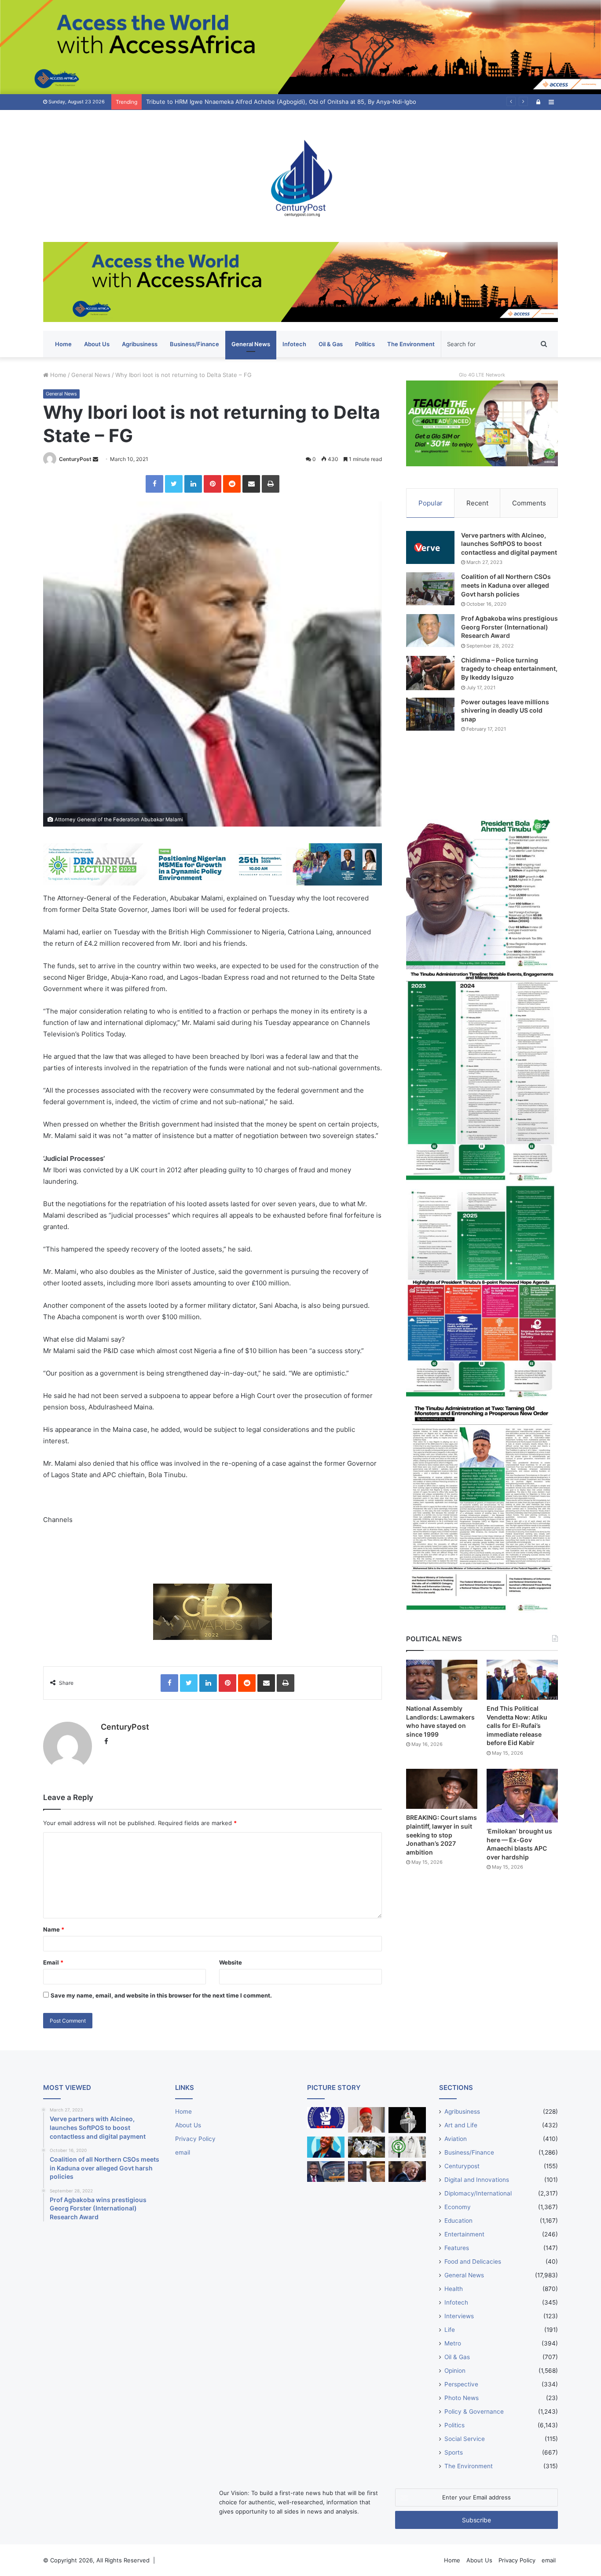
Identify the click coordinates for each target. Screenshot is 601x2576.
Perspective (461, 2384)
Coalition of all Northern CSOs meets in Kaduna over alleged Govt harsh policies (506, 585)
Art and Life (461, 2125)
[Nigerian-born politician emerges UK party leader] (326, 2147)
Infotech (294, 344)
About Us (97, 344)
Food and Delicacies (473, 2261)
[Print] (271, 484)
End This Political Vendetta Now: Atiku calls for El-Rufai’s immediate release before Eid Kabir (517, 1725)
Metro (453, 2343)
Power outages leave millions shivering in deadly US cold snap (505, 710)
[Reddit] (232, 484)
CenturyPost (75, 459)
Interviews (459, 2316)
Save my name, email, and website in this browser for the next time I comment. (161, 1995)
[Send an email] (95, 459)
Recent (477, 503)
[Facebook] (154, 484)
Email (53, 1962)
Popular (431, 503)
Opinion (455, 2371)
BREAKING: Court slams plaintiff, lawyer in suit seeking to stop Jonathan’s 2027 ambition (442, 1835)
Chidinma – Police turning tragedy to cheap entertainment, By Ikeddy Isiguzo (509, 669)
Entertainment (464, 2234)
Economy (458, 2207)
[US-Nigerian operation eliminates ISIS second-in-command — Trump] (407, 2172)
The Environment (411, 344)
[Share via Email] (251, 484)
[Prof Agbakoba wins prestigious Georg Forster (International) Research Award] (430, 631)
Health (454, 2289)
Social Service (465, 2439)
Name (54, 1929)
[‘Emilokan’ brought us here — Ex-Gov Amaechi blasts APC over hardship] (522, 1796)
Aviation (456, 2139)
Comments (529, 503)
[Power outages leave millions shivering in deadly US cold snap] (430, 714)
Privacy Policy (195, 2139)
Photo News (462, 2398)
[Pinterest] (213, 484)
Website (231, 1962)
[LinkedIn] (193, 484)
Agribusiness (140, 344)
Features (457, 2248)
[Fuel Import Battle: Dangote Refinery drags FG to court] (326, 2172)
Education (458, 2221)
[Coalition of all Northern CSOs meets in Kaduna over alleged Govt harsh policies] (430, 589)
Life (450, 2330)
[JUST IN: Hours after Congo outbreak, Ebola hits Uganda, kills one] (367, 2147)
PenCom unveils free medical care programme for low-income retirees (243, 102)
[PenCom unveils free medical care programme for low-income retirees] (407, 2120)
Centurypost (462, 2166)
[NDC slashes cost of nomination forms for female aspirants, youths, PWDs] (326, 2118)
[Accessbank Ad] (300, 282)
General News (251, 344)
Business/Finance (194, 344)
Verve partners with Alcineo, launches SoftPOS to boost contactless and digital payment (509, 544)
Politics (365, 344)
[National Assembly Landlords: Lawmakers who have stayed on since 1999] (442, 1680)
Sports (454, 2452)
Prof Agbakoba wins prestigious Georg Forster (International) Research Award (509, 627)
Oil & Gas (331, 344)
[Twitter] (174, 484)
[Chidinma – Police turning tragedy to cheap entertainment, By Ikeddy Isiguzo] (430, 673)
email (183, 2152)
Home (63, 344)
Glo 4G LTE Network (482, 375)
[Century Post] (300, 176)
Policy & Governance (474, 2411)
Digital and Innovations (477, 2180)
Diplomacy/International (478, 2193)
